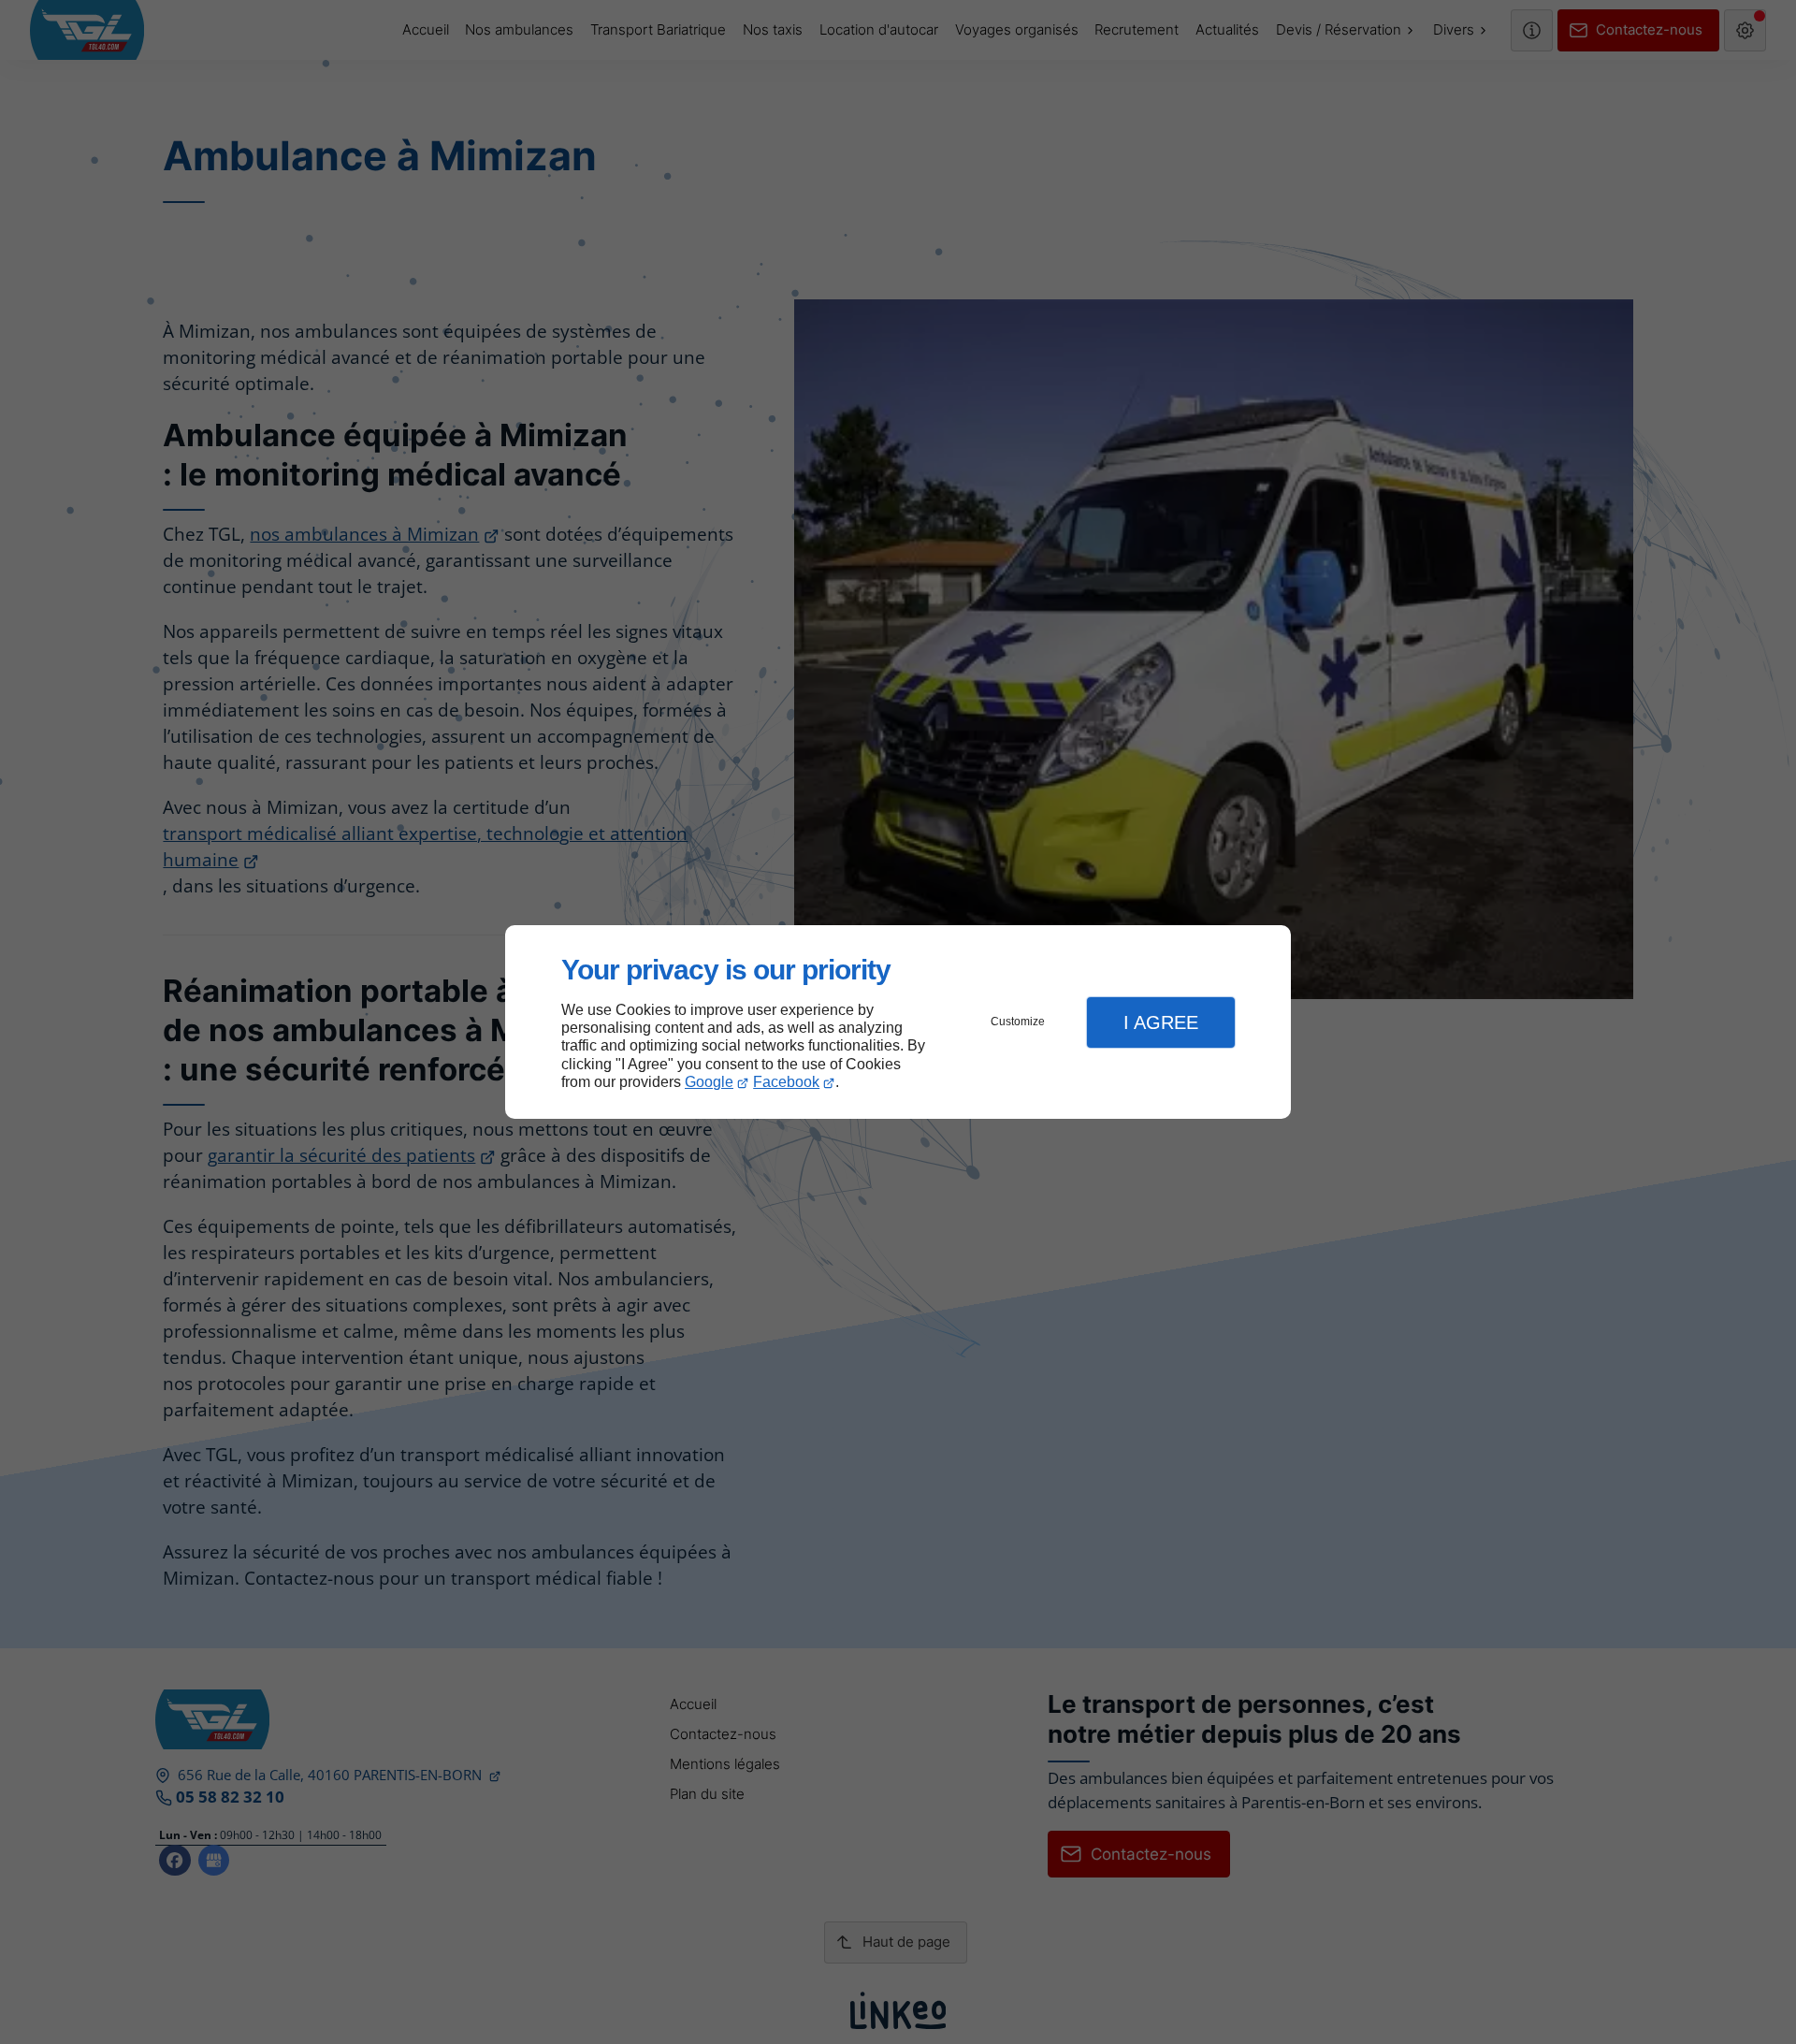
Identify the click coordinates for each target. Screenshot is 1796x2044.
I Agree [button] (1161, 1022)
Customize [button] (1018, 1022)
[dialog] (898, 1022)
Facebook (786, 1082)
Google (709, 1082)
